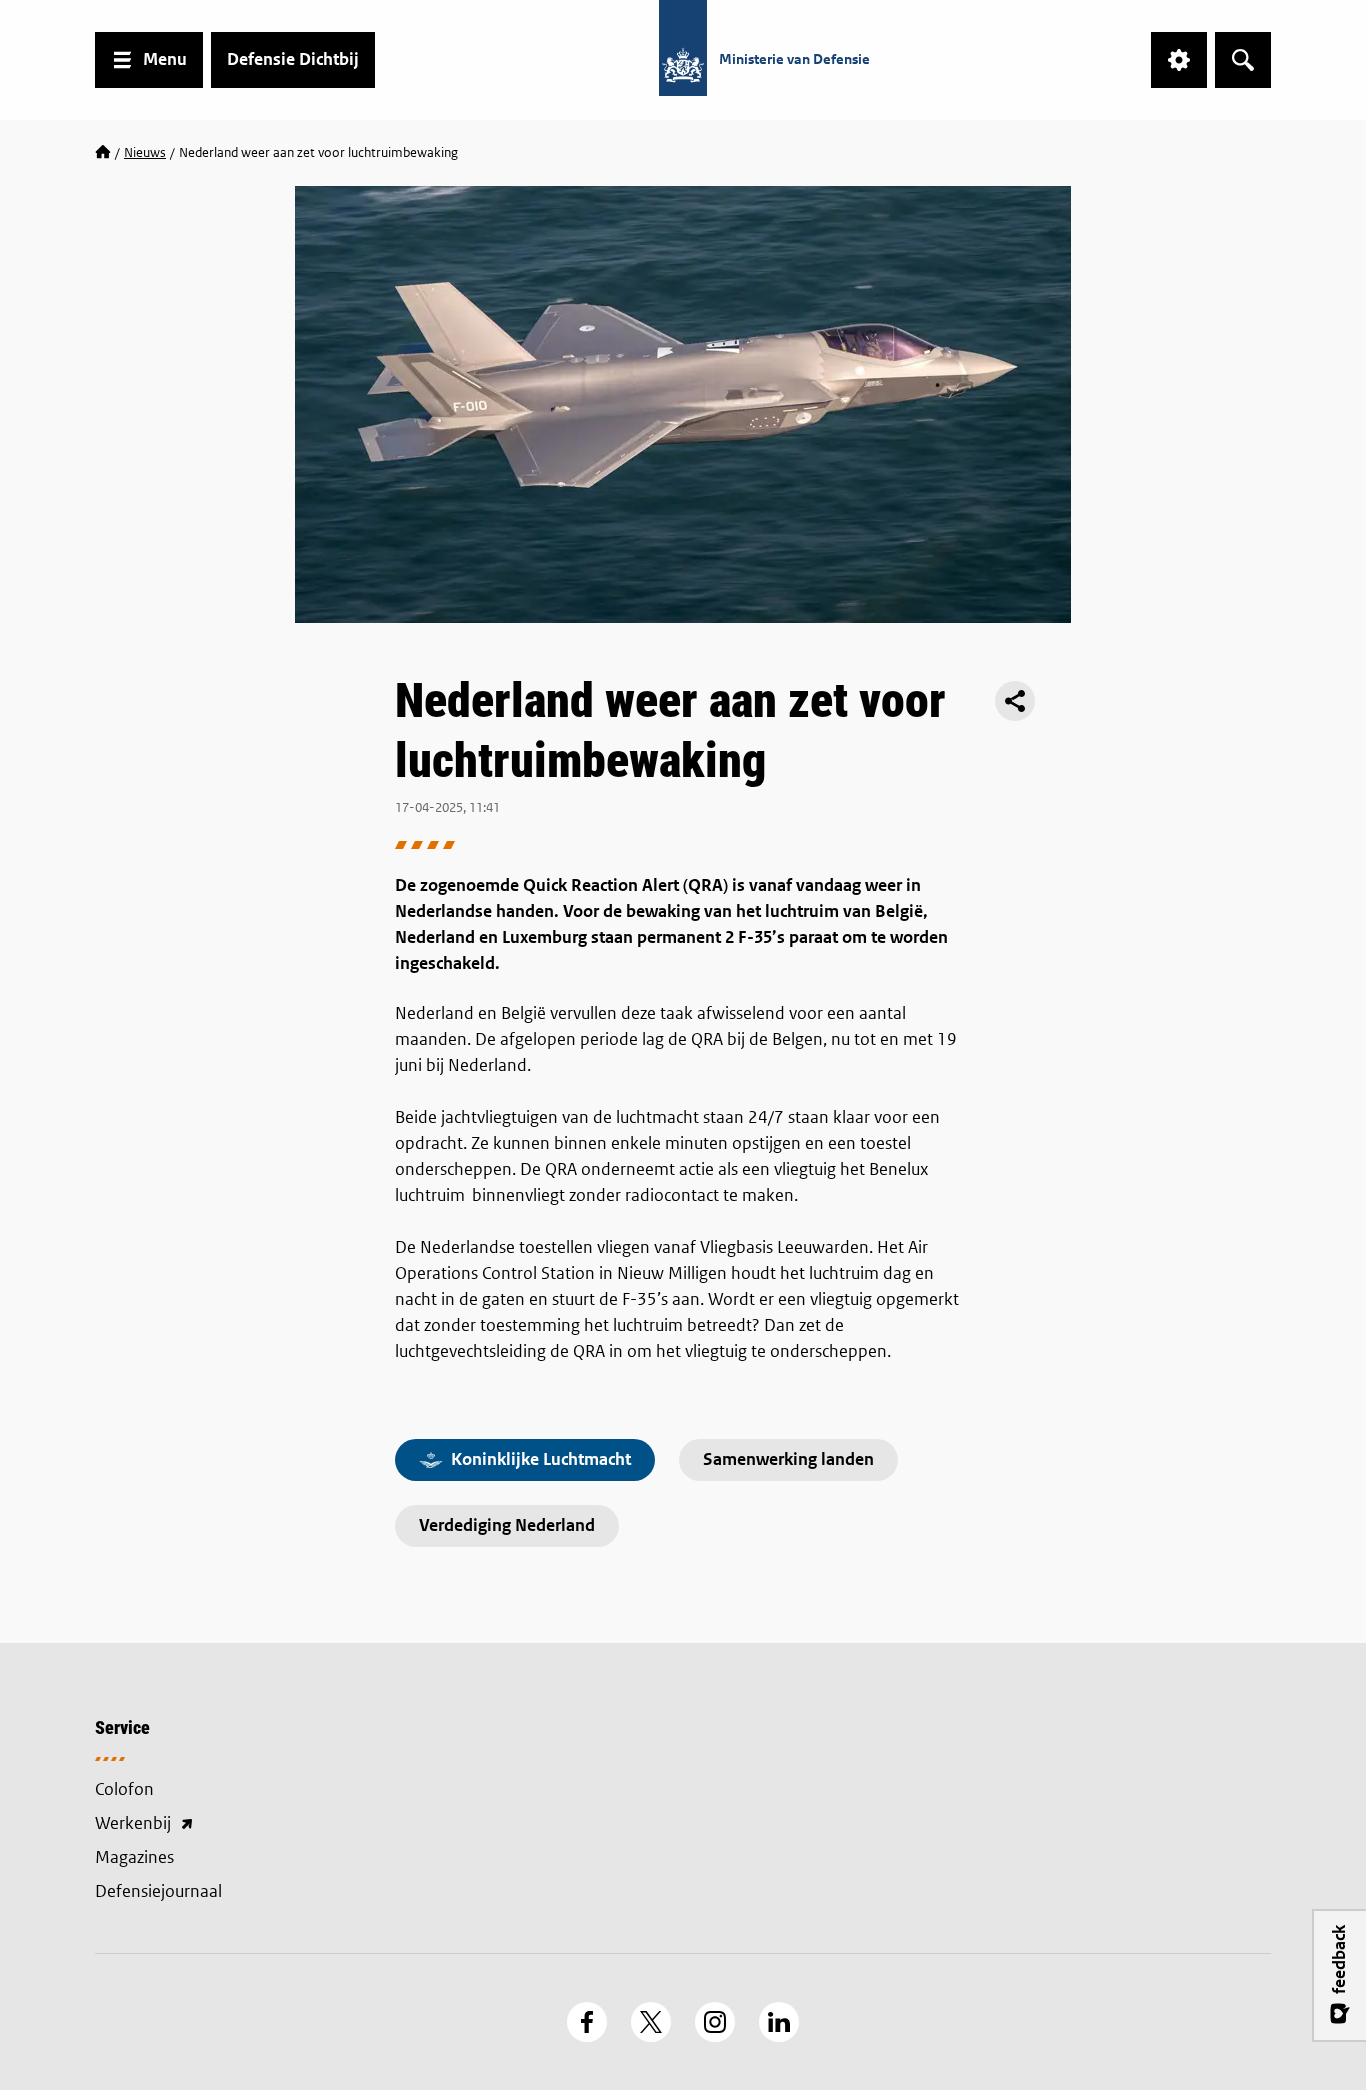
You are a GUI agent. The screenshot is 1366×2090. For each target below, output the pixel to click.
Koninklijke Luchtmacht (541, 1459)
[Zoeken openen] (1243, 60)
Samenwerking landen (788, 1459)
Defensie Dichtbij (293, 59)
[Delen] (1015, 701)
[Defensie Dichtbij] (103, 153)
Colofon (124, 1789)
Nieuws (145, 152)
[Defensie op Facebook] (587, 2022)
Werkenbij (233, 1825)
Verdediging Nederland (507, 1525)
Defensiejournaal (158, 1891)
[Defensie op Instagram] (715, 2022)
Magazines (134, 1857)
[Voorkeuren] (1179, 60)
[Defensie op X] (651, 2022)
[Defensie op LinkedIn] (779, 2022)
